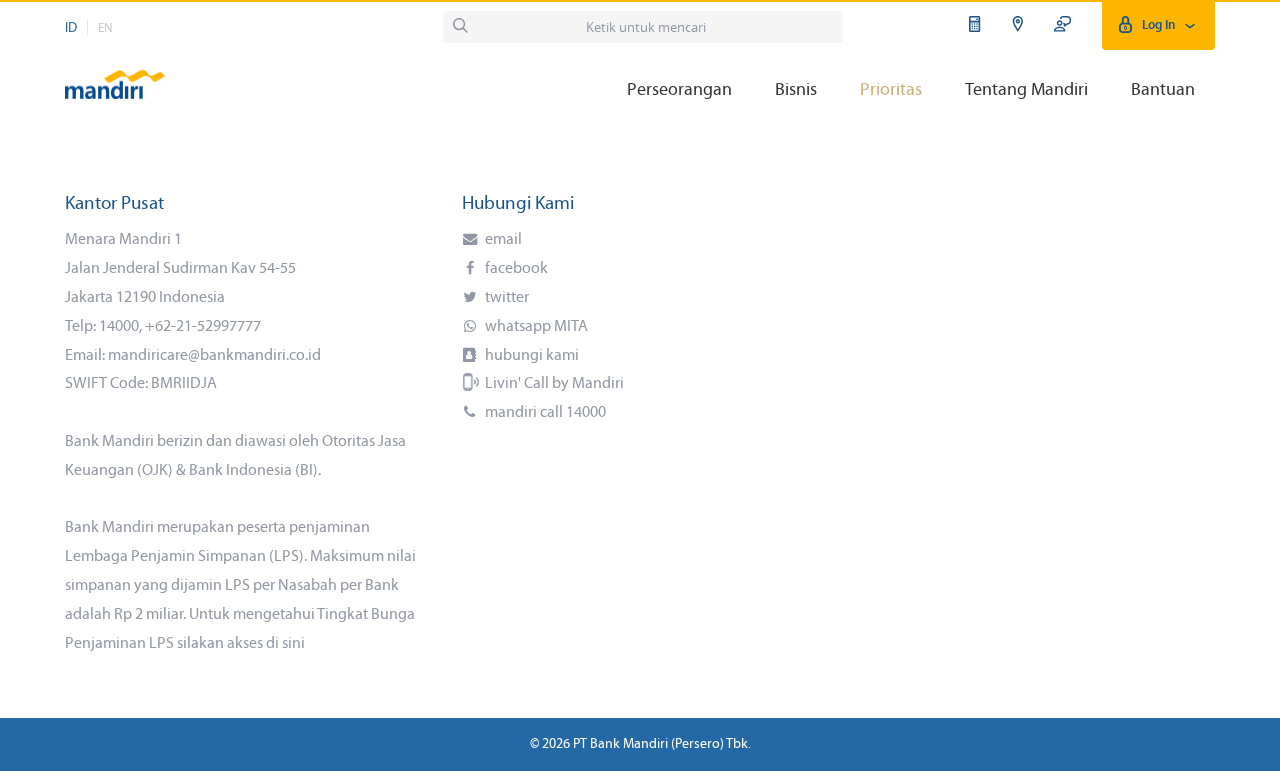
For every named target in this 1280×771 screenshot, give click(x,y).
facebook (515, 269)
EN (105, 28)
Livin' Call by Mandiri (553, 384)
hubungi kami (530, 356)
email (502, 240)
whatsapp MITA (535, 327)
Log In (1158, 25)
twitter (505, 298)
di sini (285, 644)
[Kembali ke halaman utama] (115, 75)
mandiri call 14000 (544, 413)
